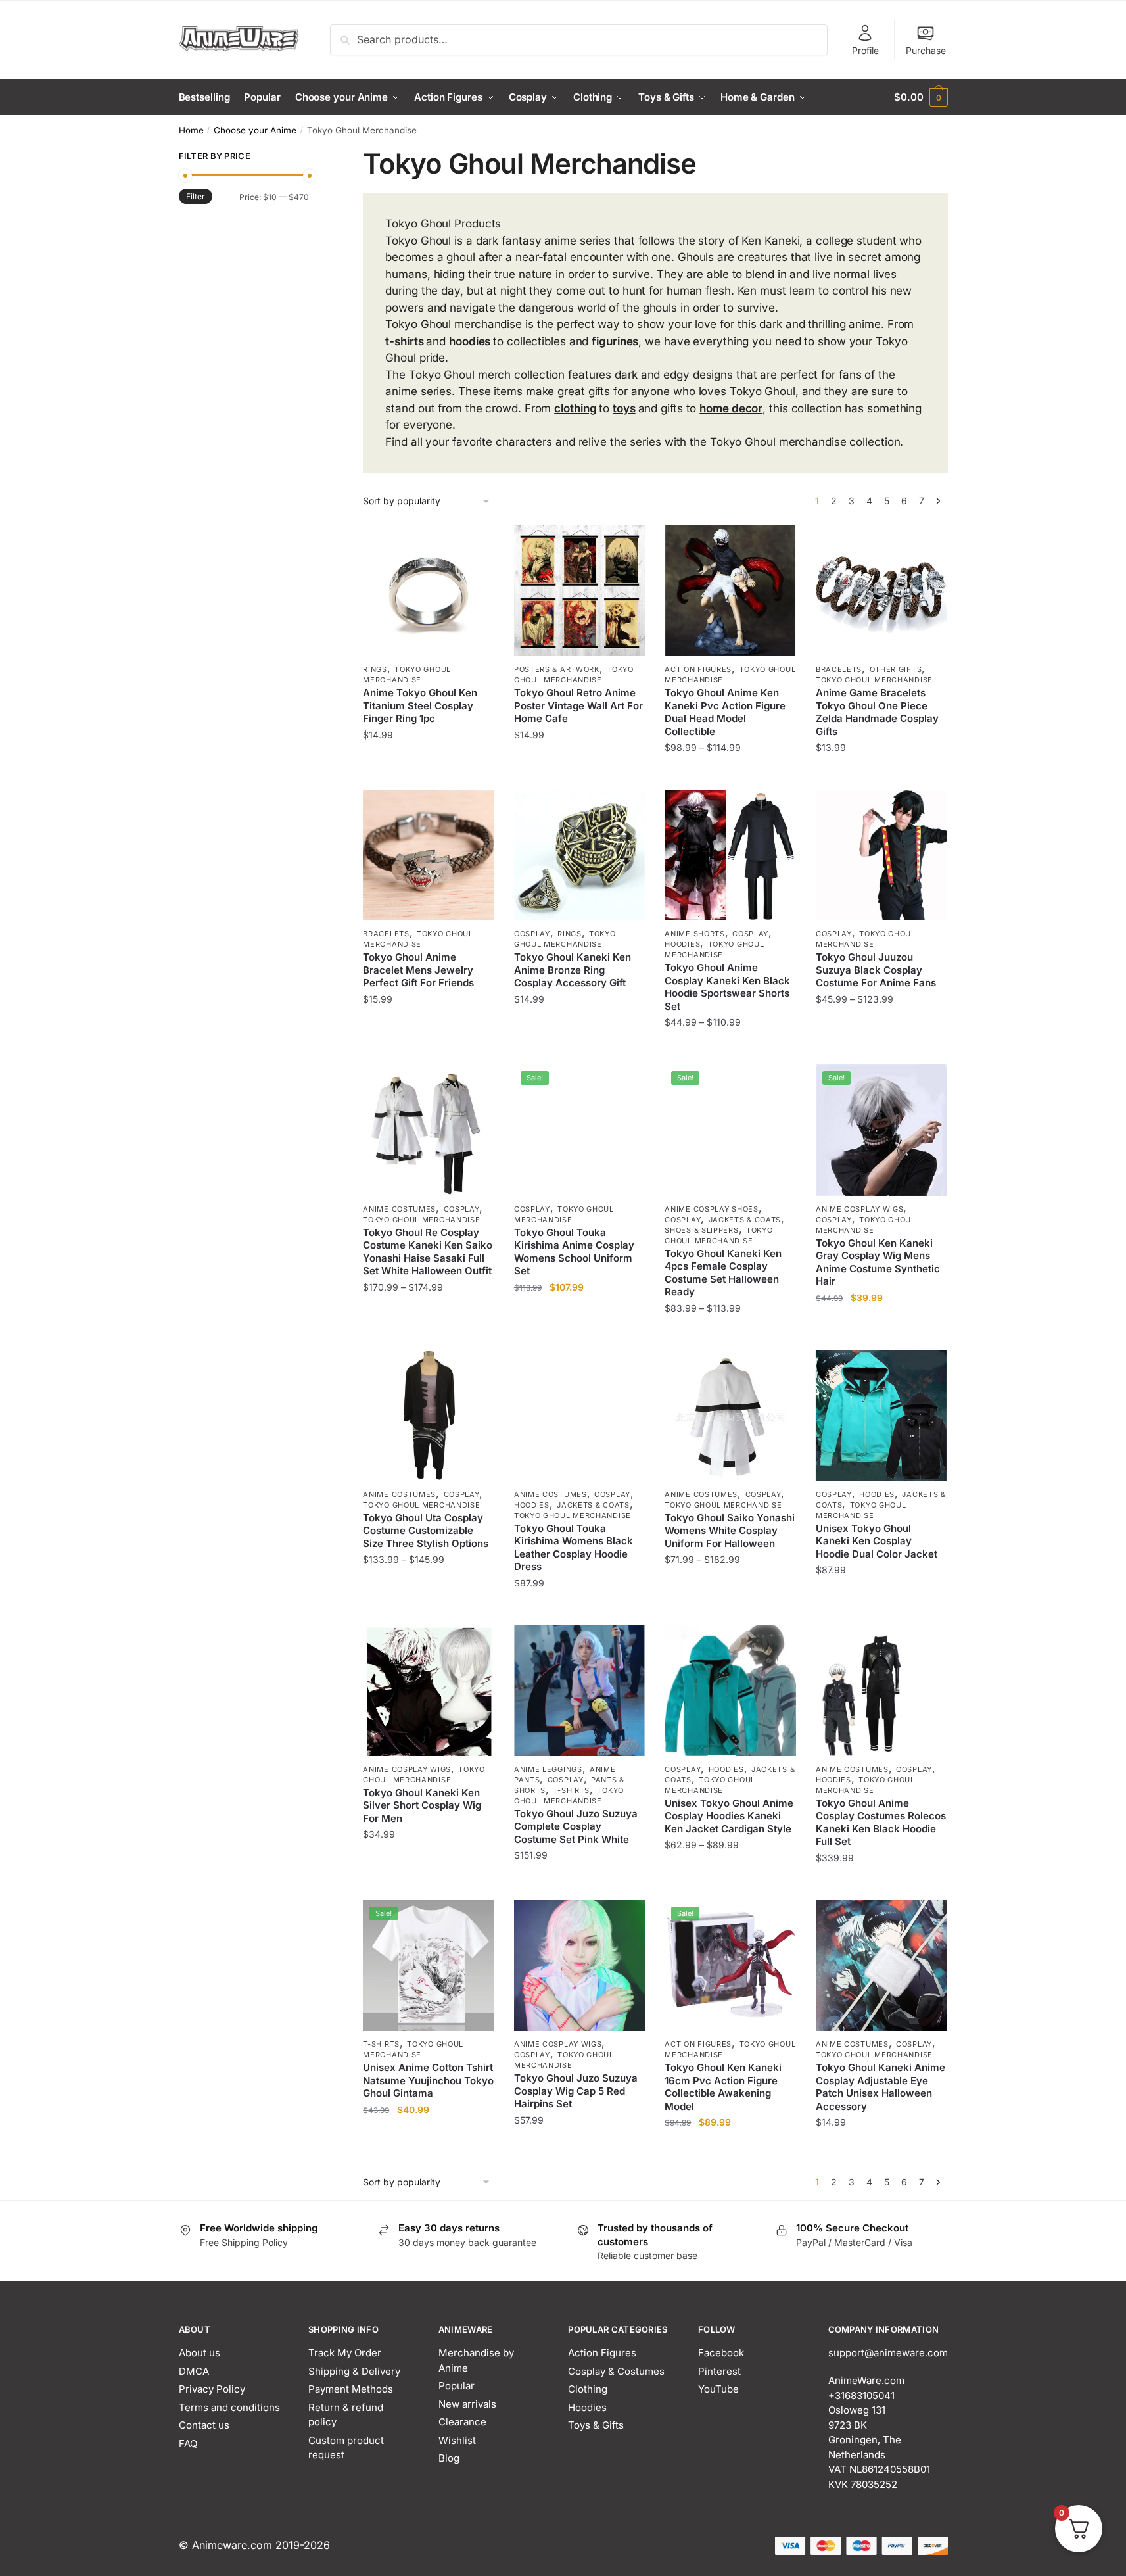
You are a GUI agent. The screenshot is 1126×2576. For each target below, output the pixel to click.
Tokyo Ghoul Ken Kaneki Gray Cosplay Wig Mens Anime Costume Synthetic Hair (878, 1262)
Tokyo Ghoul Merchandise (407, 675)
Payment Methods (351, 2389)
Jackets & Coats (745, 1220)
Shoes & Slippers (701, 1230)
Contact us (204, 2425)
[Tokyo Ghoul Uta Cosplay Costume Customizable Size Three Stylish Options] (429, 1416)
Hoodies (682, 944)
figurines (615, 341)
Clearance (462, 2422)
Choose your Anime (255, 130)
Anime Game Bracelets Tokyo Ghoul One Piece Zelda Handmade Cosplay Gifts (877, 712)
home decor (731, 408)
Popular (457, 2386)
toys (624, 408)
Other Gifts (896, 669)
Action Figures (698, 669)
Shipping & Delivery (354, 2371)
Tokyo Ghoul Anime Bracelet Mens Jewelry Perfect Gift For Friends (418, 970)
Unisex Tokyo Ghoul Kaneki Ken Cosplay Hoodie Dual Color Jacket (877, 1541)
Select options (579, 774)
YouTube (718, 2389)
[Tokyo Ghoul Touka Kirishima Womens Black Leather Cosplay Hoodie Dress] (580, 1416)
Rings (375, 669)
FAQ (188, 2444)
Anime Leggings (548, 1769)
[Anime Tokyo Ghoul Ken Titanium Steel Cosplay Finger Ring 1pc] (429, 591)
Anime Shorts (694, 934)
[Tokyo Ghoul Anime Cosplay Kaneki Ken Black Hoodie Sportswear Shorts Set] (730, 855)
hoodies (470, 341)
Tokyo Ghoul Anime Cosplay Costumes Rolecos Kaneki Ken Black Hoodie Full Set (881, 1823)
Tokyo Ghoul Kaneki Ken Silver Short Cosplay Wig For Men (422, 1805)
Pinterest (719, 2371)
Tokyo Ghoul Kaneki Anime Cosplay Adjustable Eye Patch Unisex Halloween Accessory (880, 2087)
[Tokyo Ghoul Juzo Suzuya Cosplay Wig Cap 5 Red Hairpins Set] (580, 1966)
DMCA (194, 2371)
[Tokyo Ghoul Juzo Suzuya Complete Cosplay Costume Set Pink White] (580, 1690)
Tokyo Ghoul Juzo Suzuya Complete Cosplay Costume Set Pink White (576, 1826)
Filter (196, 196)
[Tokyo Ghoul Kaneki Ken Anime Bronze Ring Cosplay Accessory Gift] (580, 855)
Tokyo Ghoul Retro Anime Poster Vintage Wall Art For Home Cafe (578, 705)
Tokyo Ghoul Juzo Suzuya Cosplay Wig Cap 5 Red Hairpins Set (576, 2091)
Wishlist (457, 2440)
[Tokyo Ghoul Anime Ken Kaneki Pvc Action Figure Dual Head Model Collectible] (730, 591)
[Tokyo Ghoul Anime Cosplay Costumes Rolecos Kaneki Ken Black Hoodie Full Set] (881, 1690)
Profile (865, 50)
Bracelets (839, 669)
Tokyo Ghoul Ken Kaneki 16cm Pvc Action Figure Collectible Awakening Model (723, 2087)
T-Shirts (571, 1790)
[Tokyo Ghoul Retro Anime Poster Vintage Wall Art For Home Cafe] (580, 591)
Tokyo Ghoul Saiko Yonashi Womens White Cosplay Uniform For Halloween (730, 1531)
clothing (575, 408)
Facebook (721, 2353)
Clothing (588, 2389)
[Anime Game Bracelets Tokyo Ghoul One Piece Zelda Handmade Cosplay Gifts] (881, 591)
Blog (449, 2458)
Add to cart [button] (429, 774)
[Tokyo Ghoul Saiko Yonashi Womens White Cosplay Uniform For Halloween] (730, 1416)
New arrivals (467, 2404)
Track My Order (345, 2353)
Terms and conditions (229, 2407)
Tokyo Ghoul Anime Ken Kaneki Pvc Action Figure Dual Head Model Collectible (725, 712)
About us (199, 2353)
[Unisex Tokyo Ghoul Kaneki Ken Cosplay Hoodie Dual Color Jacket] (881, 1416)
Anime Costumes (399, 1209)
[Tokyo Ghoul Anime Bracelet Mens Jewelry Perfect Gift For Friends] (429, 855)
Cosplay (532, 934)
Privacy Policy (212, 2389)
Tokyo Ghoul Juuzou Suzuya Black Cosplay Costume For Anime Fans (876, 970)
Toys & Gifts (596, 2425)
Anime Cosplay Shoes (711, 1209)
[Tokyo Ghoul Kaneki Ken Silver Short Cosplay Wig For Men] (429, 1690)
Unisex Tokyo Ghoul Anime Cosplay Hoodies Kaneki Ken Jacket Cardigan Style (729, 1816)
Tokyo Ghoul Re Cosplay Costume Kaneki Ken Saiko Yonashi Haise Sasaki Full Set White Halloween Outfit (428, 1252)
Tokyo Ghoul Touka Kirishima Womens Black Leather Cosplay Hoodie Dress (574, 1548)
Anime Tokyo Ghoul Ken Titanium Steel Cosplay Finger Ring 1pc (420, 705)
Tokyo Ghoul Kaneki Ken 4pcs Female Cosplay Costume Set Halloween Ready (723, 1273)
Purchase (926, 50)
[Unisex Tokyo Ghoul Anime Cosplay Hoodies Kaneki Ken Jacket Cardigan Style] (730, 1690)
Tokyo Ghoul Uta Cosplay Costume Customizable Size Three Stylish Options (426, 1531)
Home (191, 130)
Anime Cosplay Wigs (860, 1209)
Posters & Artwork (557, 669)
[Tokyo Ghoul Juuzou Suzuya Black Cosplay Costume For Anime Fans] (881, 855)
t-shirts (404, 341)
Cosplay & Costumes (616, 2371)
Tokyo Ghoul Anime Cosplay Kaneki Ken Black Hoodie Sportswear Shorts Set (727, 987)
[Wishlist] (475, 545)
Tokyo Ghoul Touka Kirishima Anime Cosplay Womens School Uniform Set (574, 1252)
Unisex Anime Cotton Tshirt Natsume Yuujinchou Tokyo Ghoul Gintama (428, 2080)
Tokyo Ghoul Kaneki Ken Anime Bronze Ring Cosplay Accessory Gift (573, 970)
